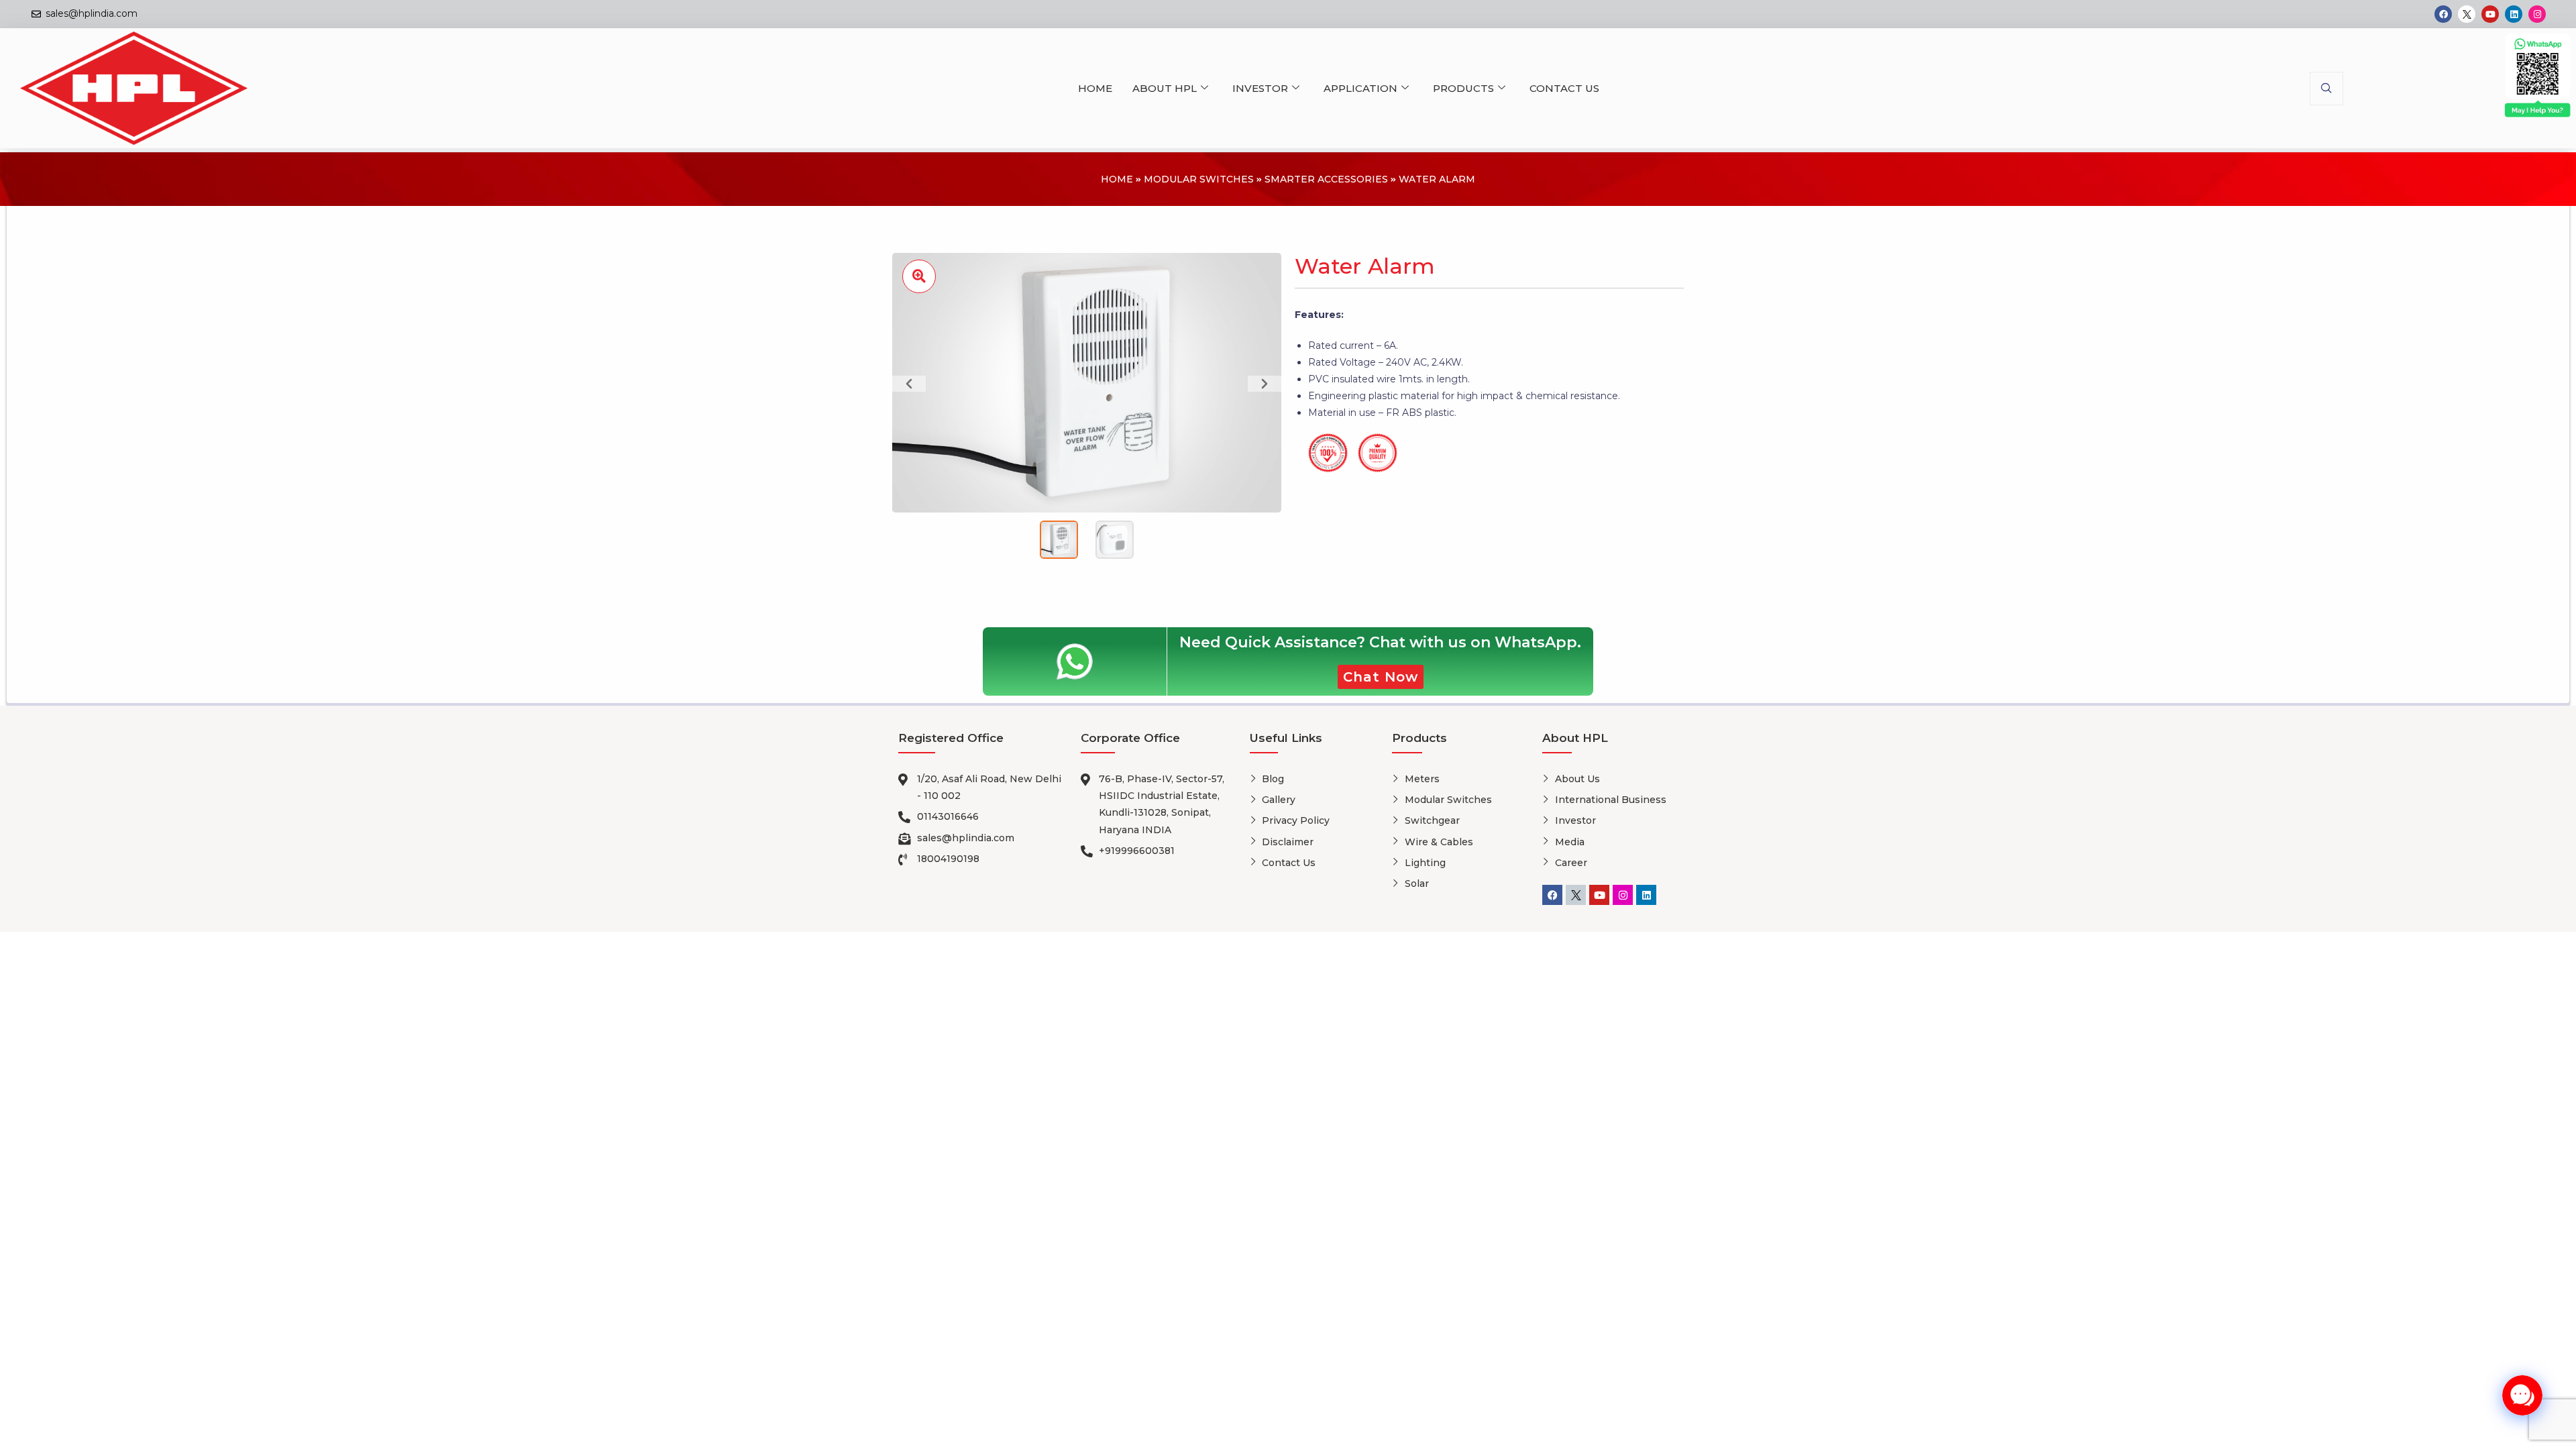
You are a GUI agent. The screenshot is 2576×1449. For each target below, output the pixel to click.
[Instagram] (2537, 14)
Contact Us (1564, 88)
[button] (2326, 89)
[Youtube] (2490, 14)
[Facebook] (2443, 14)
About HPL (1165, 88)
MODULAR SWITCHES (1199, 179)
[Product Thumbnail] (919, 276)
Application (1360, 88)
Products (1463, 88)
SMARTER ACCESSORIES (1326, 179)
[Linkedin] (2514, 14)
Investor (1260, 88)
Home (1095, 88)
